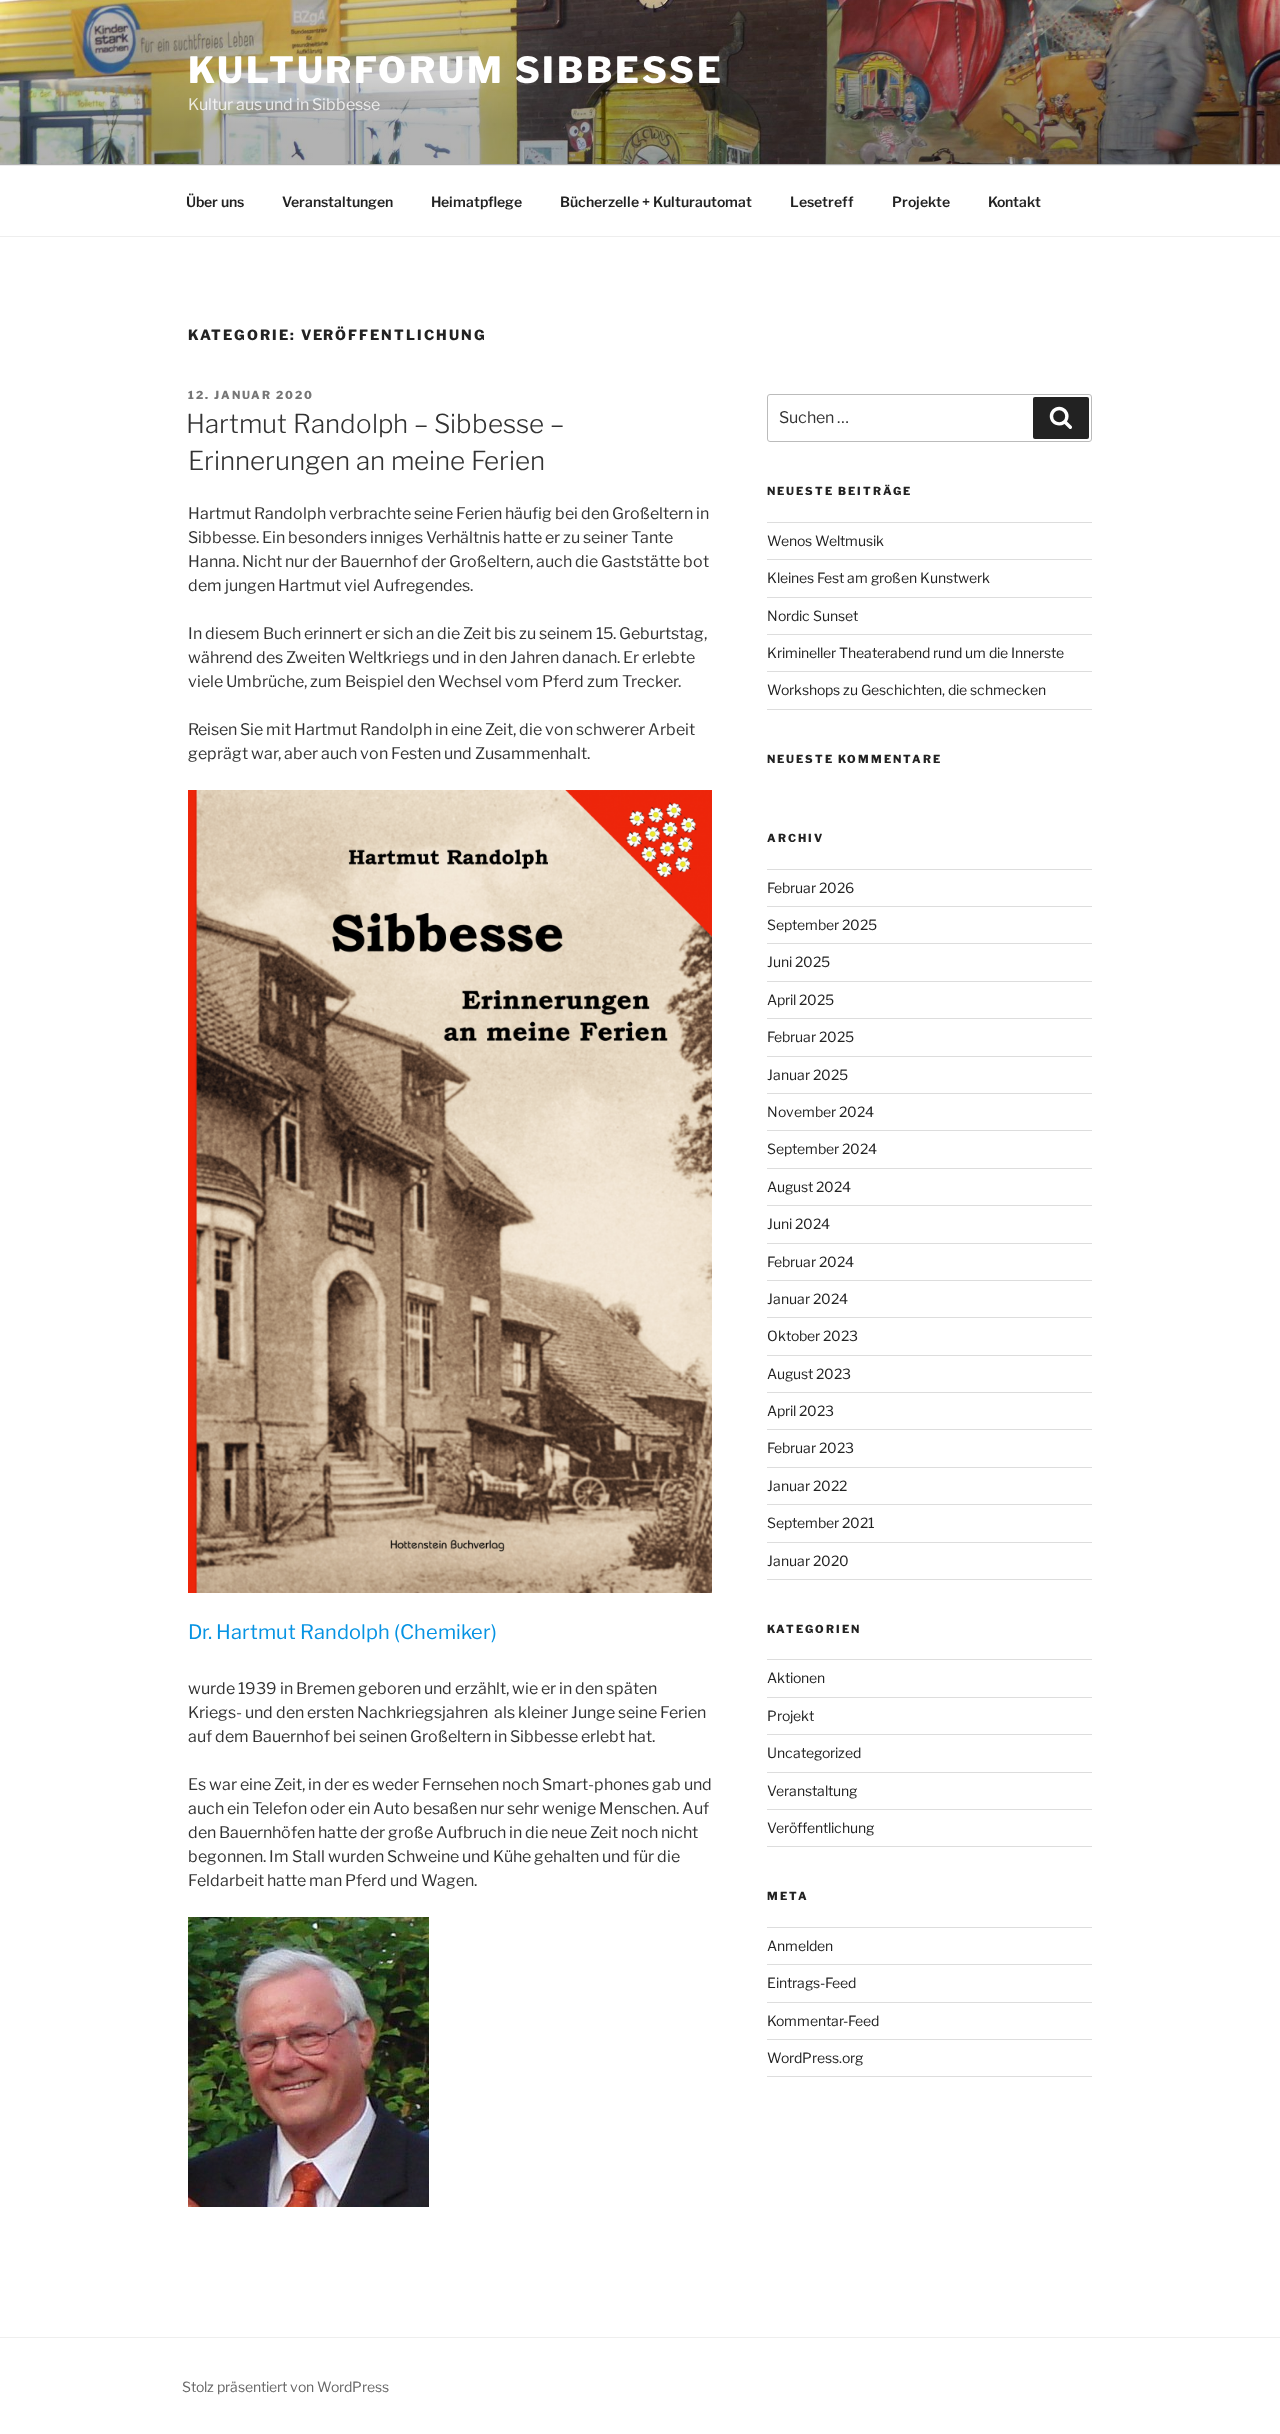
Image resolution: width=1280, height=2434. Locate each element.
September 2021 (821, 1522)
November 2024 (820, 1111)
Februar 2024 (810, 1261)
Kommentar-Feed (823, 2020)
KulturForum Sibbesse (456, 70)
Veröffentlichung (820, 1827)
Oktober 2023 (812, 1335)
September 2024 (822, 1148)
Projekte (921, 201)
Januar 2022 (807, 1485)
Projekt (790, 1715)
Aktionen (796, 1677)
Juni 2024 (798, 1223)
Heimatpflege (476, 201)
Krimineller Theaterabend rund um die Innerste (915, 652)
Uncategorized (814, 1752)
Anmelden (800, 1945)
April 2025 (800, 999)
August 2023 (809, 1373)
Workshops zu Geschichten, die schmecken (906, 689)
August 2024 (809, 1186)
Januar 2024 (807, 1298)
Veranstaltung (812, 1790)
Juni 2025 (798, 961)
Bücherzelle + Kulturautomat (656, 201)
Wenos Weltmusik (825, 540)
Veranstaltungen (337, 201)
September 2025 (822, 924)
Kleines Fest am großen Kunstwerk (878, 577)
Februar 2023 (810, 1447)
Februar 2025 (810, 1036)
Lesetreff (822, 201)
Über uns (215, 201)
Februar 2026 (810, 887)
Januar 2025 (807, 1074)
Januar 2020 (808, 1560)
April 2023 (800, 1410)
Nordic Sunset (812, 615)
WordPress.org (815, 2057)
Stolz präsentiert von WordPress (285, 2386)
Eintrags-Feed (811, 1982)
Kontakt (1014, 201)
